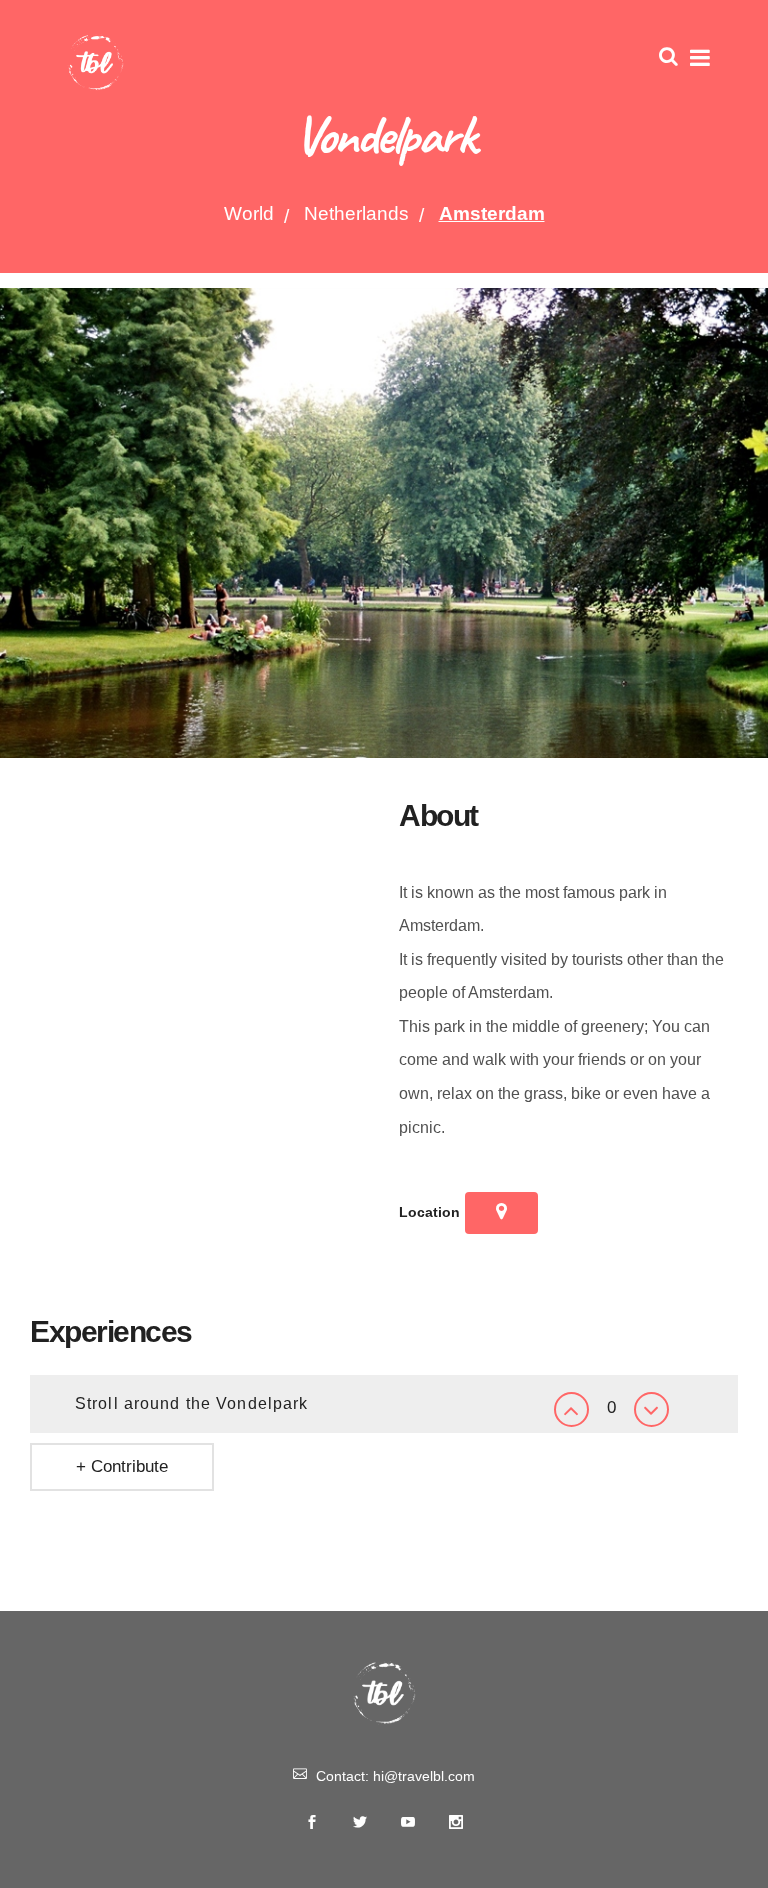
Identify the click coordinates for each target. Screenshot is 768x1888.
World (249, 213)
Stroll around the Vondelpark (191, 1403)
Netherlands (356, 213)
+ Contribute (122, 1466)
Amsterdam (492, 213)
